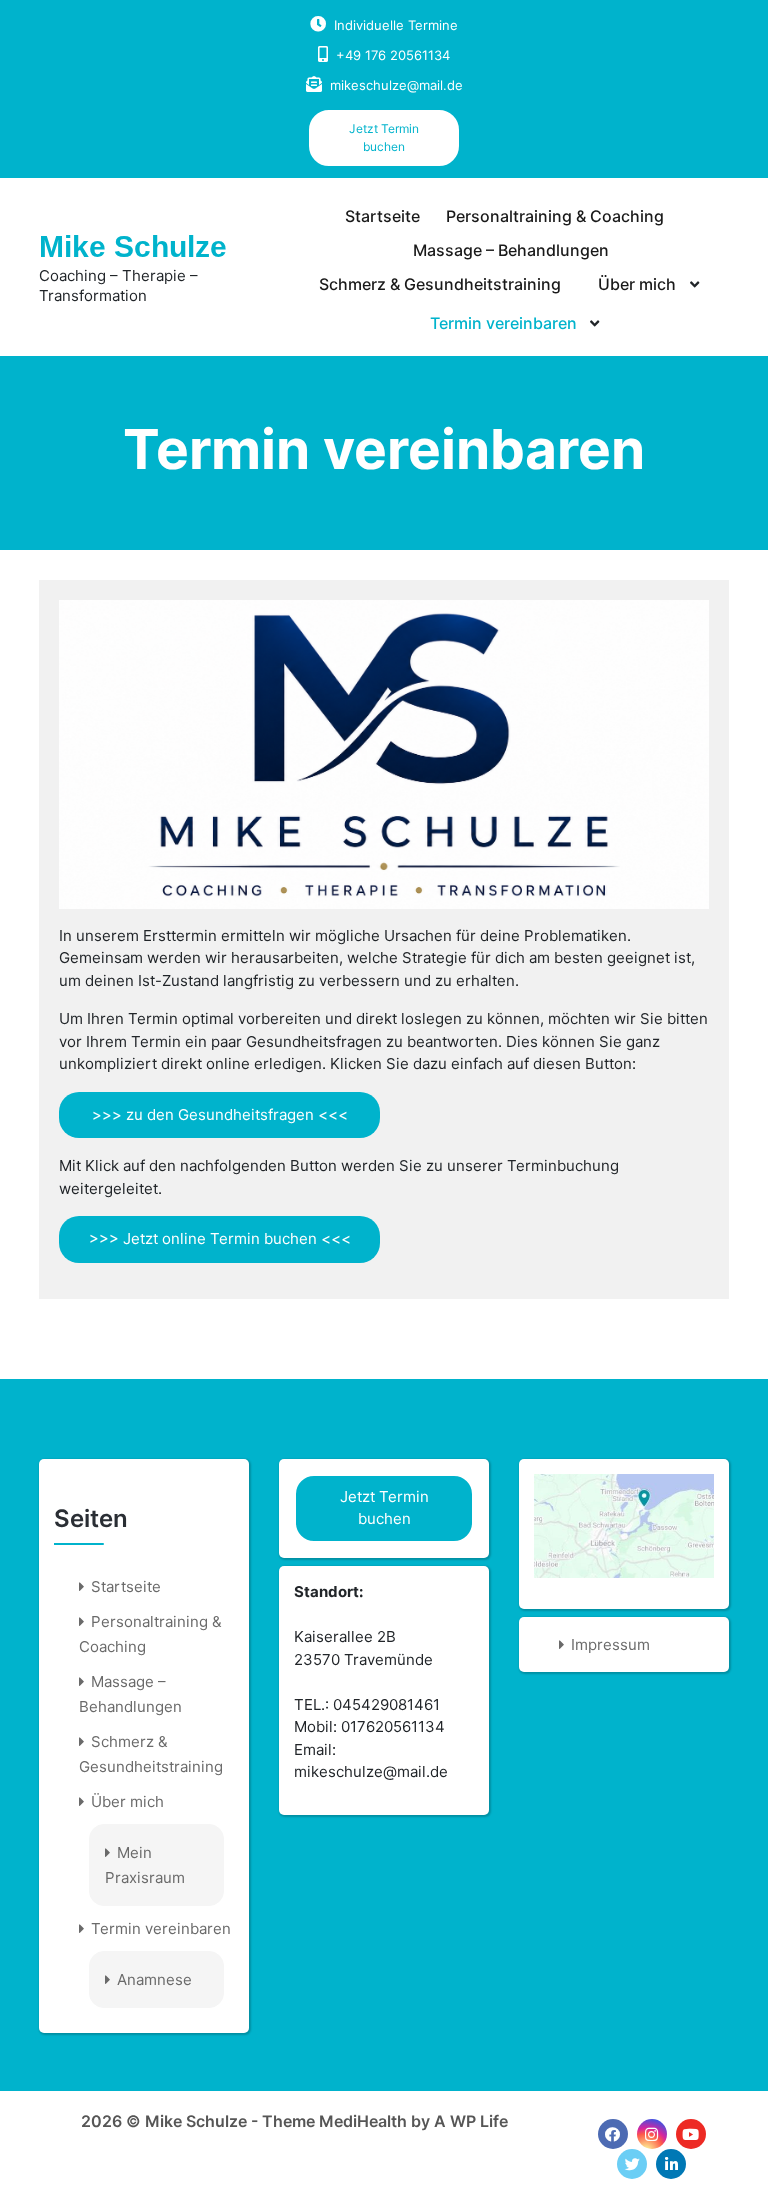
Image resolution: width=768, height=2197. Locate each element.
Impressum (610, 1644)
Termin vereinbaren (503, 323)
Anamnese (154, 1979)
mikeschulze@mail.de (396, 85)
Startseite (382, 216)
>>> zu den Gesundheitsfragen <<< (220, 1114)
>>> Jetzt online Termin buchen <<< (220, 1238)
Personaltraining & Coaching (555, 216)
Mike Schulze (133, 246)
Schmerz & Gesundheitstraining (440, 284)
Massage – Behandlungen (511, 250)
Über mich (637, 284)
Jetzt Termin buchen (384, 137)
